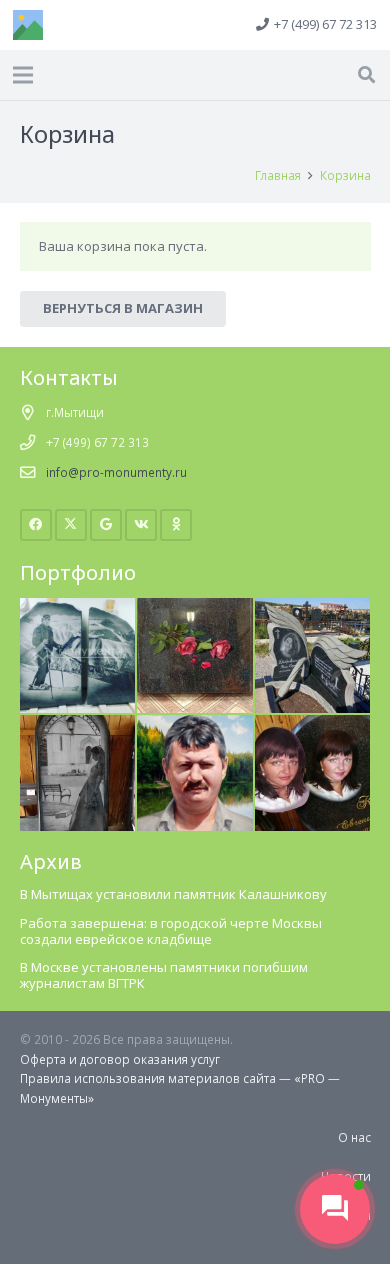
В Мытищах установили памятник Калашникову (173, 894)
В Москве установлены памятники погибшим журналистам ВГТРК (164, 975)
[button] (366, 75)
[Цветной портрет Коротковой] (313, 724)
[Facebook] (36, 525)
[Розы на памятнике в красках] (195, 607)
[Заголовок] (28, 25)
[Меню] (23, 75)
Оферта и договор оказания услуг (120, 1059)
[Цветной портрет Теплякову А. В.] (195, 724)
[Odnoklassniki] (176, 525)
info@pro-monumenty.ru (116, 472)
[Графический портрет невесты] (78, 724)
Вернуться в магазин (123, 308)
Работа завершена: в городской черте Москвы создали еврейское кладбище (171, 931)
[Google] (106, 525)
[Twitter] (71, 525)
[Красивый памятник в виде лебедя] (313, 607)
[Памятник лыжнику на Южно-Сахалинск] (78, 607)
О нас (354, 1137)
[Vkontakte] (141, 525)
